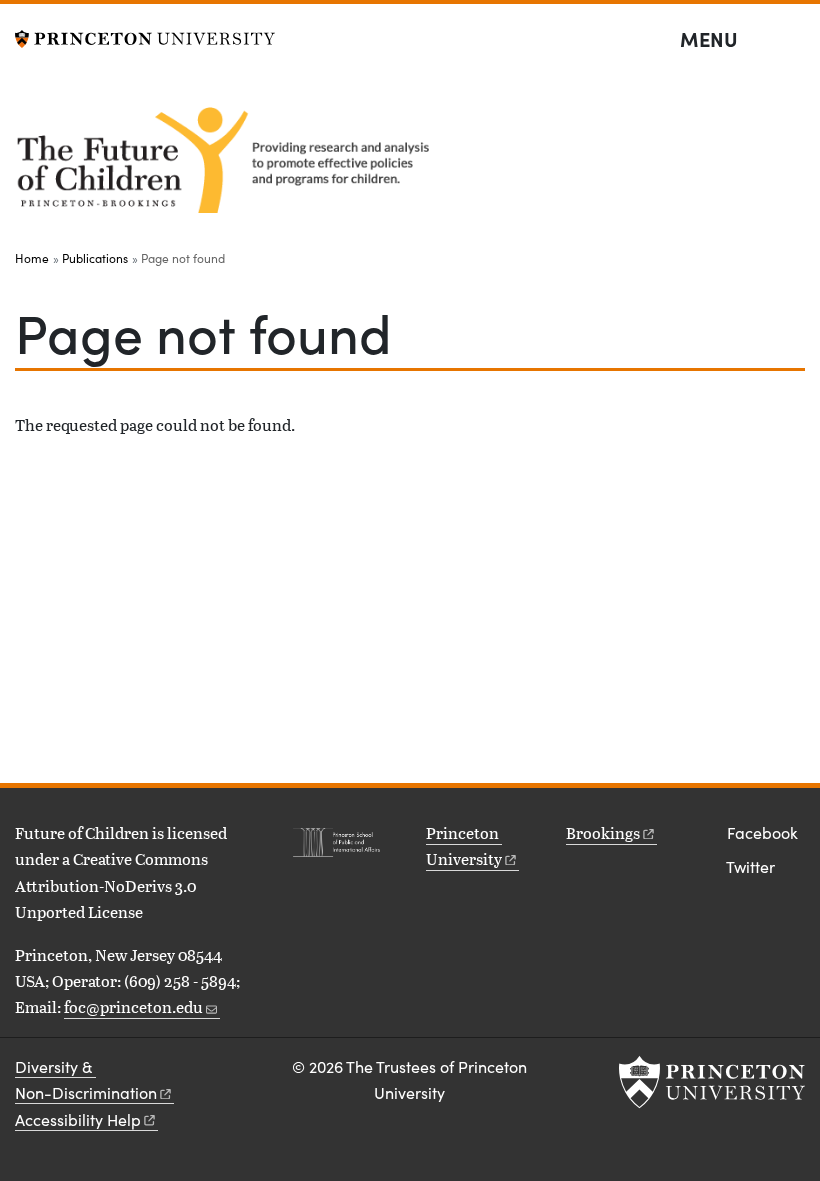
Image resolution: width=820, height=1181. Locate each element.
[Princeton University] (145, 36)
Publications (95, 258)
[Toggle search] (792, 40)
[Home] (227, 157)
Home (32, 258)
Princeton (464, 845)
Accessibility (78, 1119)
